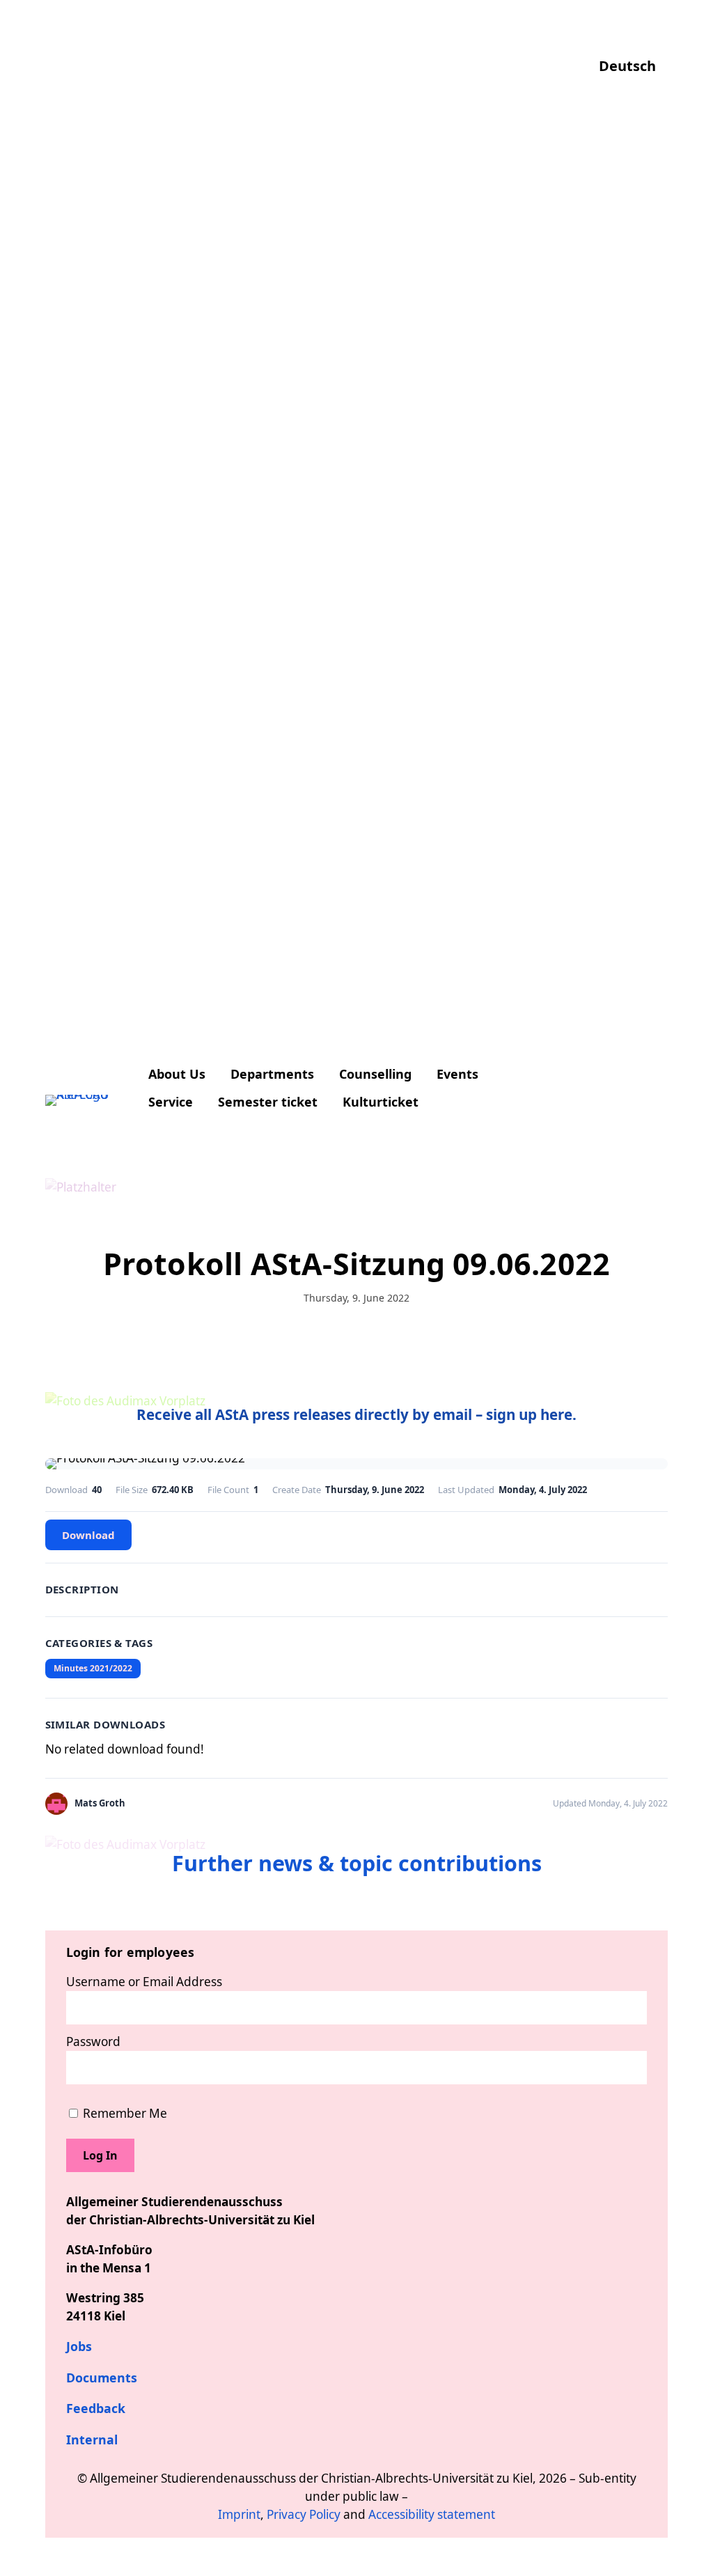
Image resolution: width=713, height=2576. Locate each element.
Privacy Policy (304, 2514)
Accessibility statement (432, 2514)
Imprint (239, 2514)
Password (93, 2042)
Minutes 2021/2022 (93, 1668)
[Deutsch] (633, 38)
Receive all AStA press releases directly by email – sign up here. (356, 1414)
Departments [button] (272, 1074)
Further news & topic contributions (357, 1863)
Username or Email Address (144, 1982)
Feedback (96, 2408)
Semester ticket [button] (268, 1102)
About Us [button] (177, 1074)
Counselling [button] (375, 1074)
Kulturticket (381, 1102)
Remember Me (124, 2113)
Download (88, 1535)
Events (457, 1074)
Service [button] (171, 1102)
